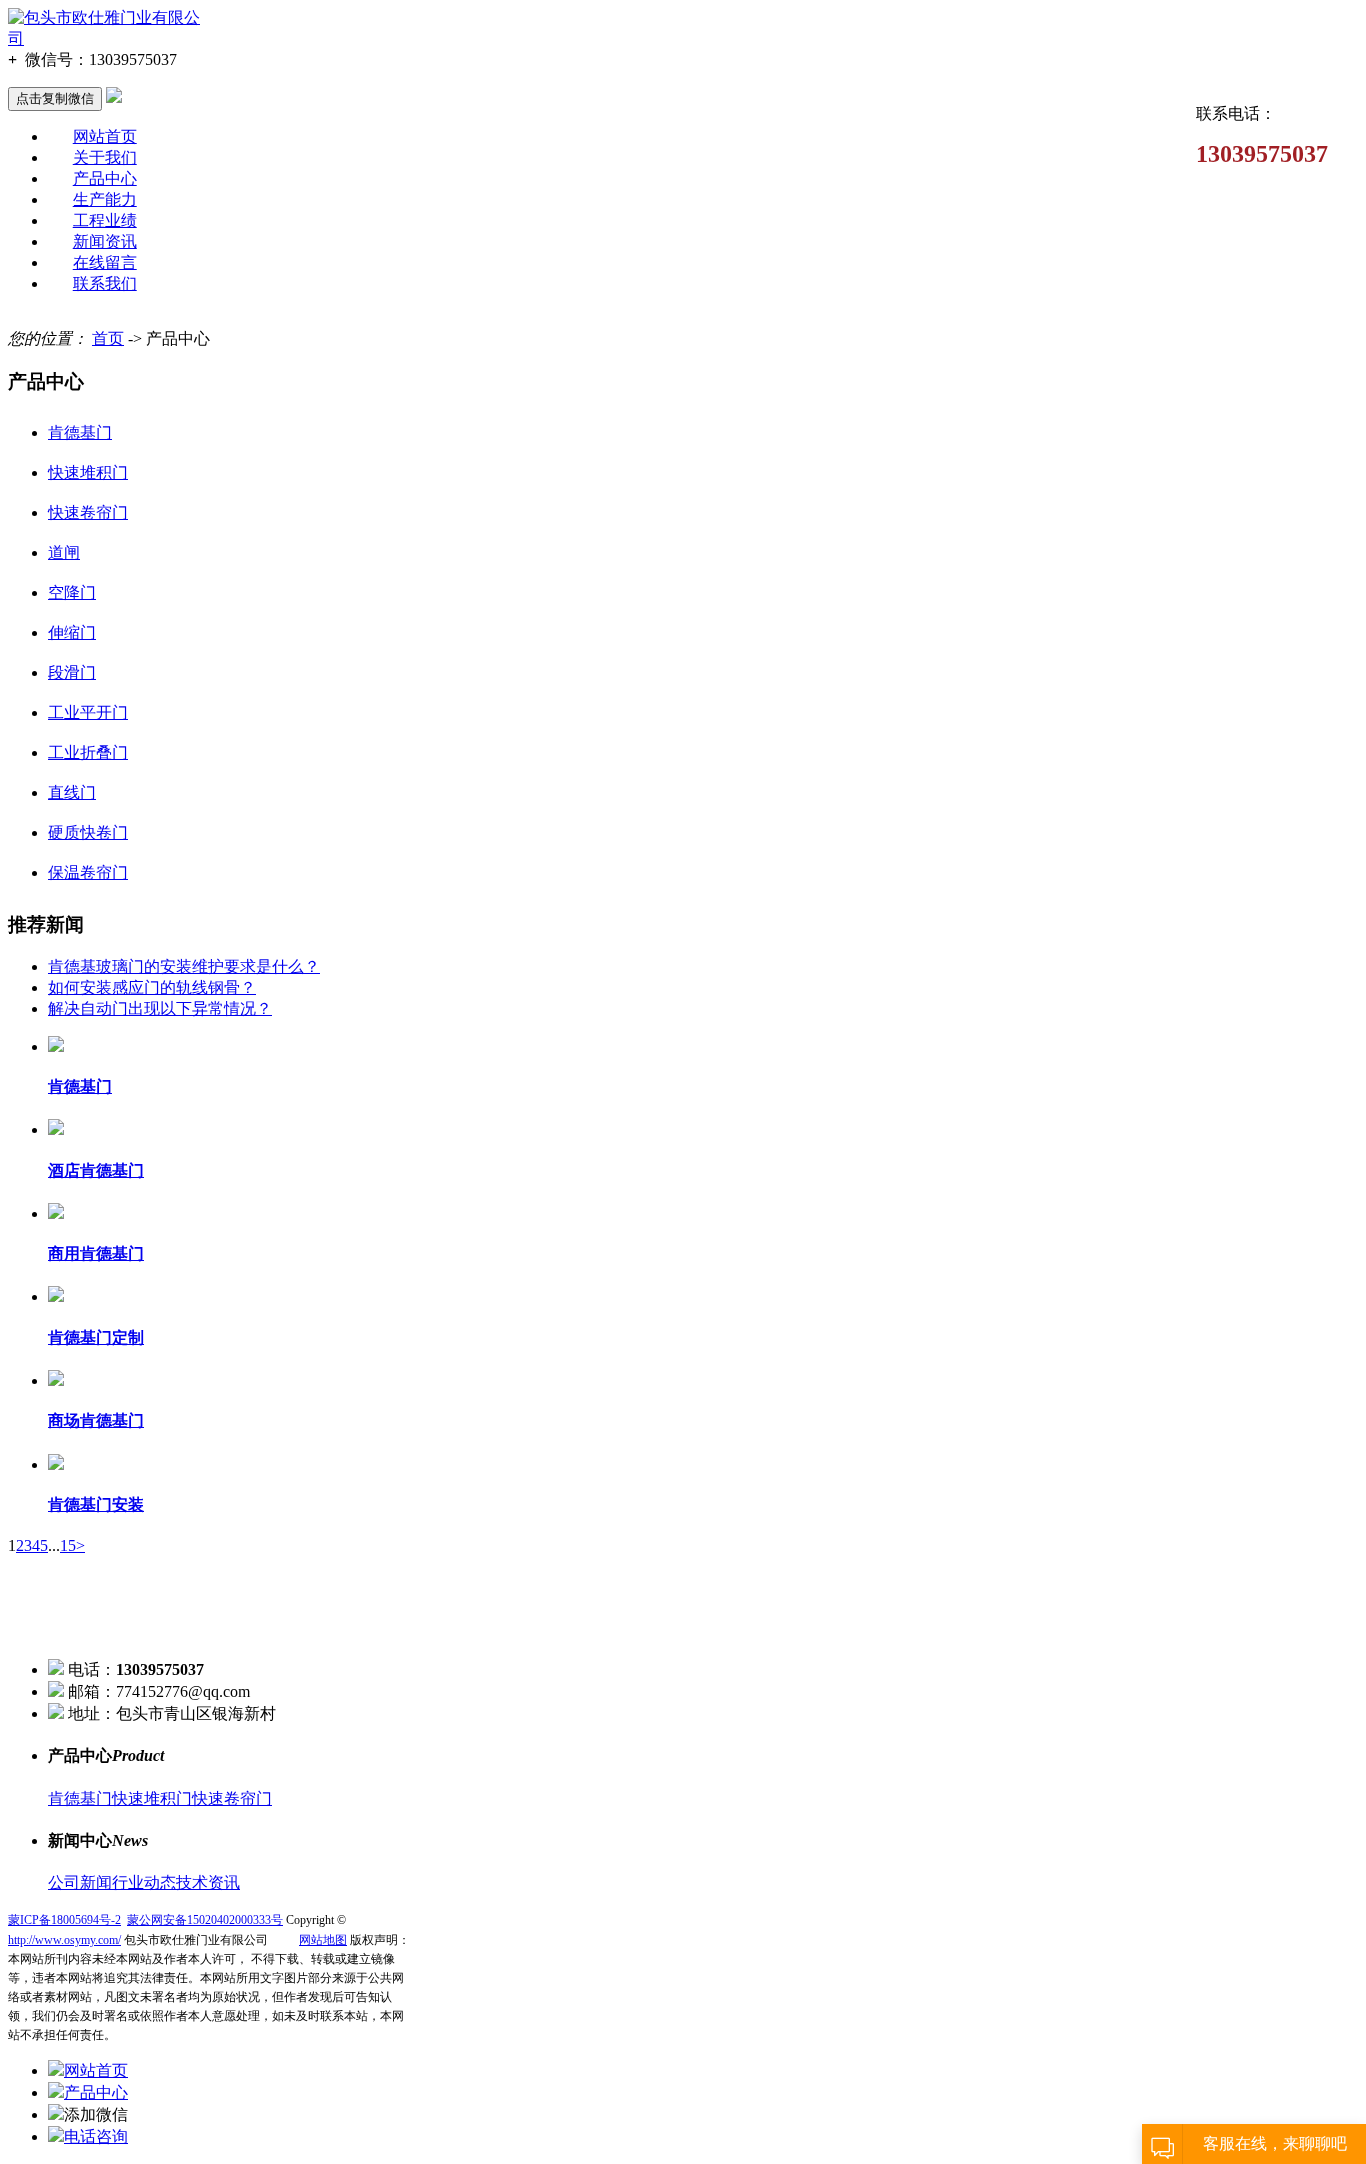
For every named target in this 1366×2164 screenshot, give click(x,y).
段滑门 (72, 672)
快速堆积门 (88, 472)
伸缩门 (72, 632)
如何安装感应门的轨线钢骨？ (152, 987)
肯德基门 (80, 432)
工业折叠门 (88, 752)
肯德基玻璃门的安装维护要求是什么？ (184, 966)
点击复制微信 (55, 98)
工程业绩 (105, 220)
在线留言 (105, 262)
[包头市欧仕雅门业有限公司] (109, 38)
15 (68, 1545)
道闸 (64, 552)
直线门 (72, 792)
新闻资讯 (105, 241)
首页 (108, 338)
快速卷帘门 (88, 512)
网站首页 (105, 136)
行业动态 (144, 1882)
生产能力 (105, 199)
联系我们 (105, 283)
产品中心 (105, 178)
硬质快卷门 (88, 832)
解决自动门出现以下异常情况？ (160, 1008)
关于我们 (105, 157)
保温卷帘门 (88, 872)
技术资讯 (208, 1882)
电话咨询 (96, 2136)
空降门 (72, 592)
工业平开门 (88, 712)
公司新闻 (80, 1882)
